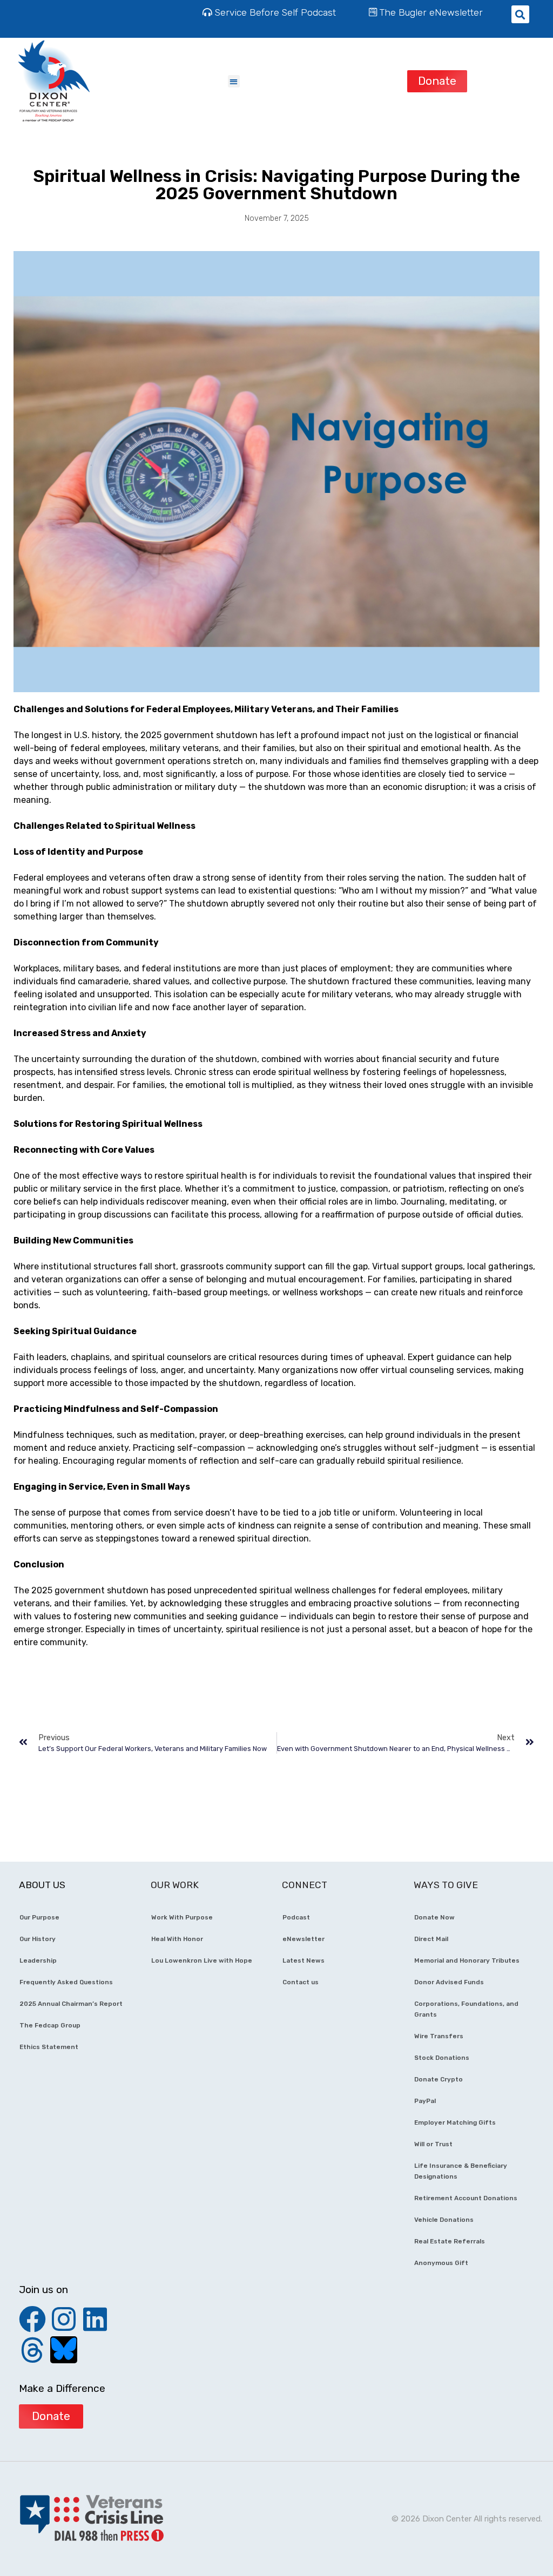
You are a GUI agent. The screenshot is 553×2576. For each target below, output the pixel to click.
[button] (234, 81)
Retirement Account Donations (466, 2198)
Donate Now (434, 1917)
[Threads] (32, 2350)
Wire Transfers (439, 2036)
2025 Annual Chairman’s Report (71, 2004)
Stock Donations (442, 2058)
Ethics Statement (49, 2047)
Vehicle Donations (444, 2220)
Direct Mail (431, 1939)
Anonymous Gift (441, 2263)
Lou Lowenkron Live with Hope (202, 1960)
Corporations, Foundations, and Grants (466, 2009)
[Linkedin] (95, 2319)
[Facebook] (32, 2319)
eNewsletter (304, 1939)
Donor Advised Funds (449, 1982)
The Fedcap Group (50, 2025)
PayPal (425, 2101)
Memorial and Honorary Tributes (467, 1960)
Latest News (304, 1960)
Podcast (296, 1917)
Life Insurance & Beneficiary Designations (461, 2171)
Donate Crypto (439, 2079)
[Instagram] (64, 2319)
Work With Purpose (182, 1917)
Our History (38, 1939)
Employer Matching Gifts (455, 2122)
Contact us (301, 1982)
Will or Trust (433, 2144)
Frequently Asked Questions (66, 1982)
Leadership (38, 1960)
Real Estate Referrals (450, 2241)
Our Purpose (39, 1917)
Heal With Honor (177, 1939)
